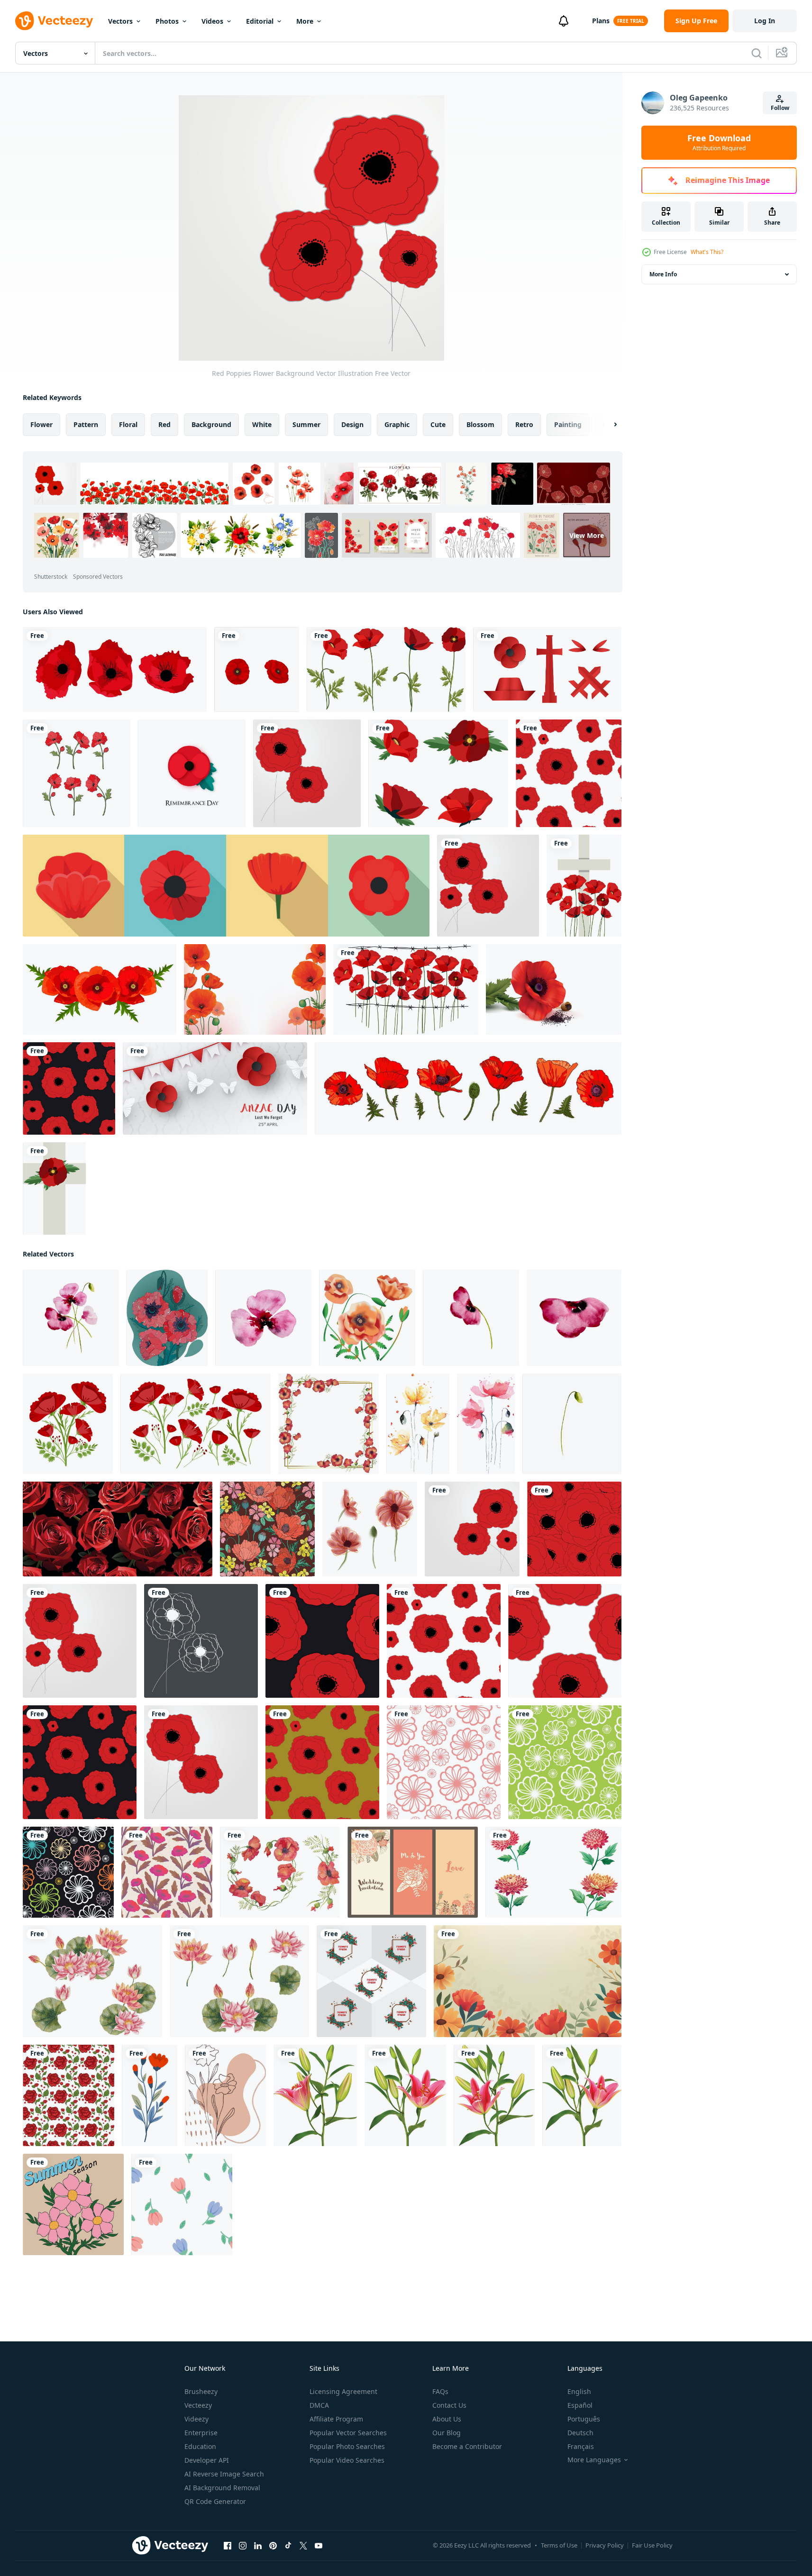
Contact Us (449, 2405)
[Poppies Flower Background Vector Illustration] (201, 1641)
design (352, 424)
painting (568, 424)
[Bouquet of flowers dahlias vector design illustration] (553, 1872)
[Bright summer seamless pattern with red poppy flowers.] (267, 1529)
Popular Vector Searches (348, 2433)
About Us (447, 2419)
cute (438, 424)
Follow (780, 108)
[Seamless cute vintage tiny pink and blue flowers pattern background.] (182, 2204)
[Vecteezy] (54, 21)
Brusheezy (201, 2391)
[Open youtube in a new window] (319, 2546)
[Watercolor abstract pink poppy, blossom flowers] (263, 1318)
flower (41, 424)
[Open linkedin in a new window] (258, 2546)
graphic (397, 424)
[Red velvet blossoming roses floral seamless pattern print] (118, 1529)
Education (200, 2446)
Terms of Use (559, 2545)
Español (580, 2405)
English (579, 2391)
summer (306, 424)
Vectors (120, 21)
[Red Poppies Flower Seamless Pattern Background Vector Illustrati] (569, 773)
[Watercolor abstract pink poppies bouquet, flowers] (71, 1318)
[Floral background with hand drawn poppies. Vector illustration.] (225, 2095)
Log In (765, 21)
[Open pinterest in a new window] (273, 2546)
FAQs (440, 2391)
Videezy (196, 2419)
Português (584, 2419)
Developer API (207, 2460)
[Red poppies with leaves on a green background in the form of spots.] (167, 1318)
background (211, 424)
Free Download (719, 143)
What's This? (707, 252)
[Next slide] (607, 425)
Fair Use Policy (652, 2545)
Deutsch (580, 2433)
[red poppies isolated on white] (68, 1424)
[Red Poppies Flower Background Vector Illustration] (307, 773)
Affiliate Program (336, 2419)
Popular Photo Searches (347, 2446)
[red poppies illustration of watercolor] (280, 1872)
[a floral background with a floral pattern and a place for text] (528, 1981)
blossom (480, 424)
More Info (663, 274)
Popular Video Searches (347, 2460)
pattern (86, 424)
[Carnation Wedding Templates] (413, 1872)
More (305, 21)
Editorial (260, 21)
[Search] (757, 53)
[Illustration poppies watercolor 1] (418, 1424)
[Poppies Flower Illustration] (367, 1318)
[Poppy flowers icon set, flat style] (226, 886)
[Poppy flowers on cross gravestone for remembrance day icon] (584, 886)
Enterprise (201, 2433)
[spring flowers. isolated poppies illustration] (257, 669)
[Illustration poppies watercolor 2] (486, 1424)
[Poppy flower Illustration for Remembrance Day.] (192, 773)
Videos (212, 21)
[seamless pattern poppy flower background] (167, 1872)
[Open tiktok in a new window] (288, 2546)
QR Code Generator (215, 2501)
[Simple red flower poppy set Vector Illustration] (115, 669)
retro (524, 424)
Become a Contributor (467, 2446)
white (262, 424)
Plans (601, 21)
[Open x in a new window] (303, 2546)
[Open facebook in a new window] (228, 2546)
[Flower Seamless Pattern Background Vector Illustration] (444, 1762)
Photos (167, 21)
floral (128, 424)
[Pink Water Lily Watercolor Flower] (92, 1981)
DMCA (319, 2405)
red (164, 424)
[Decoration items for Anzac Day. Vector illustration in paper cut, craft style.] (547, 669)
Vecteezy (198, 2405)
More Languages (594, 2460)
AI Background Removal (222, 2488)
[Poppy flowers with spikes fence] (406, 989)
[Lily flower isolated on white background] (315, 2095)
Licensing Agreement (343, 2391)
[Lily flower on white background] (405, 2095)
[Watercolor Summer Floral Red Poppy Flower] (255, 989)
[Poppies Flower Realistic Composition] (554, 989)
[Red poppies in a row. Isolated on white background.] (370, 1529)
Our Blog (447, 2433)
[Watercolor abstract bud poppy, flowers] (572, 1424)
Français (581, 2446)
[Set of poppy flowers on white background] (386, 669)
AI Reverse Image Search (224, 2474)
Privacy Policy (605, 2545)
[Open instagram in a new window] (243, 2546)
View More (587, 535)
